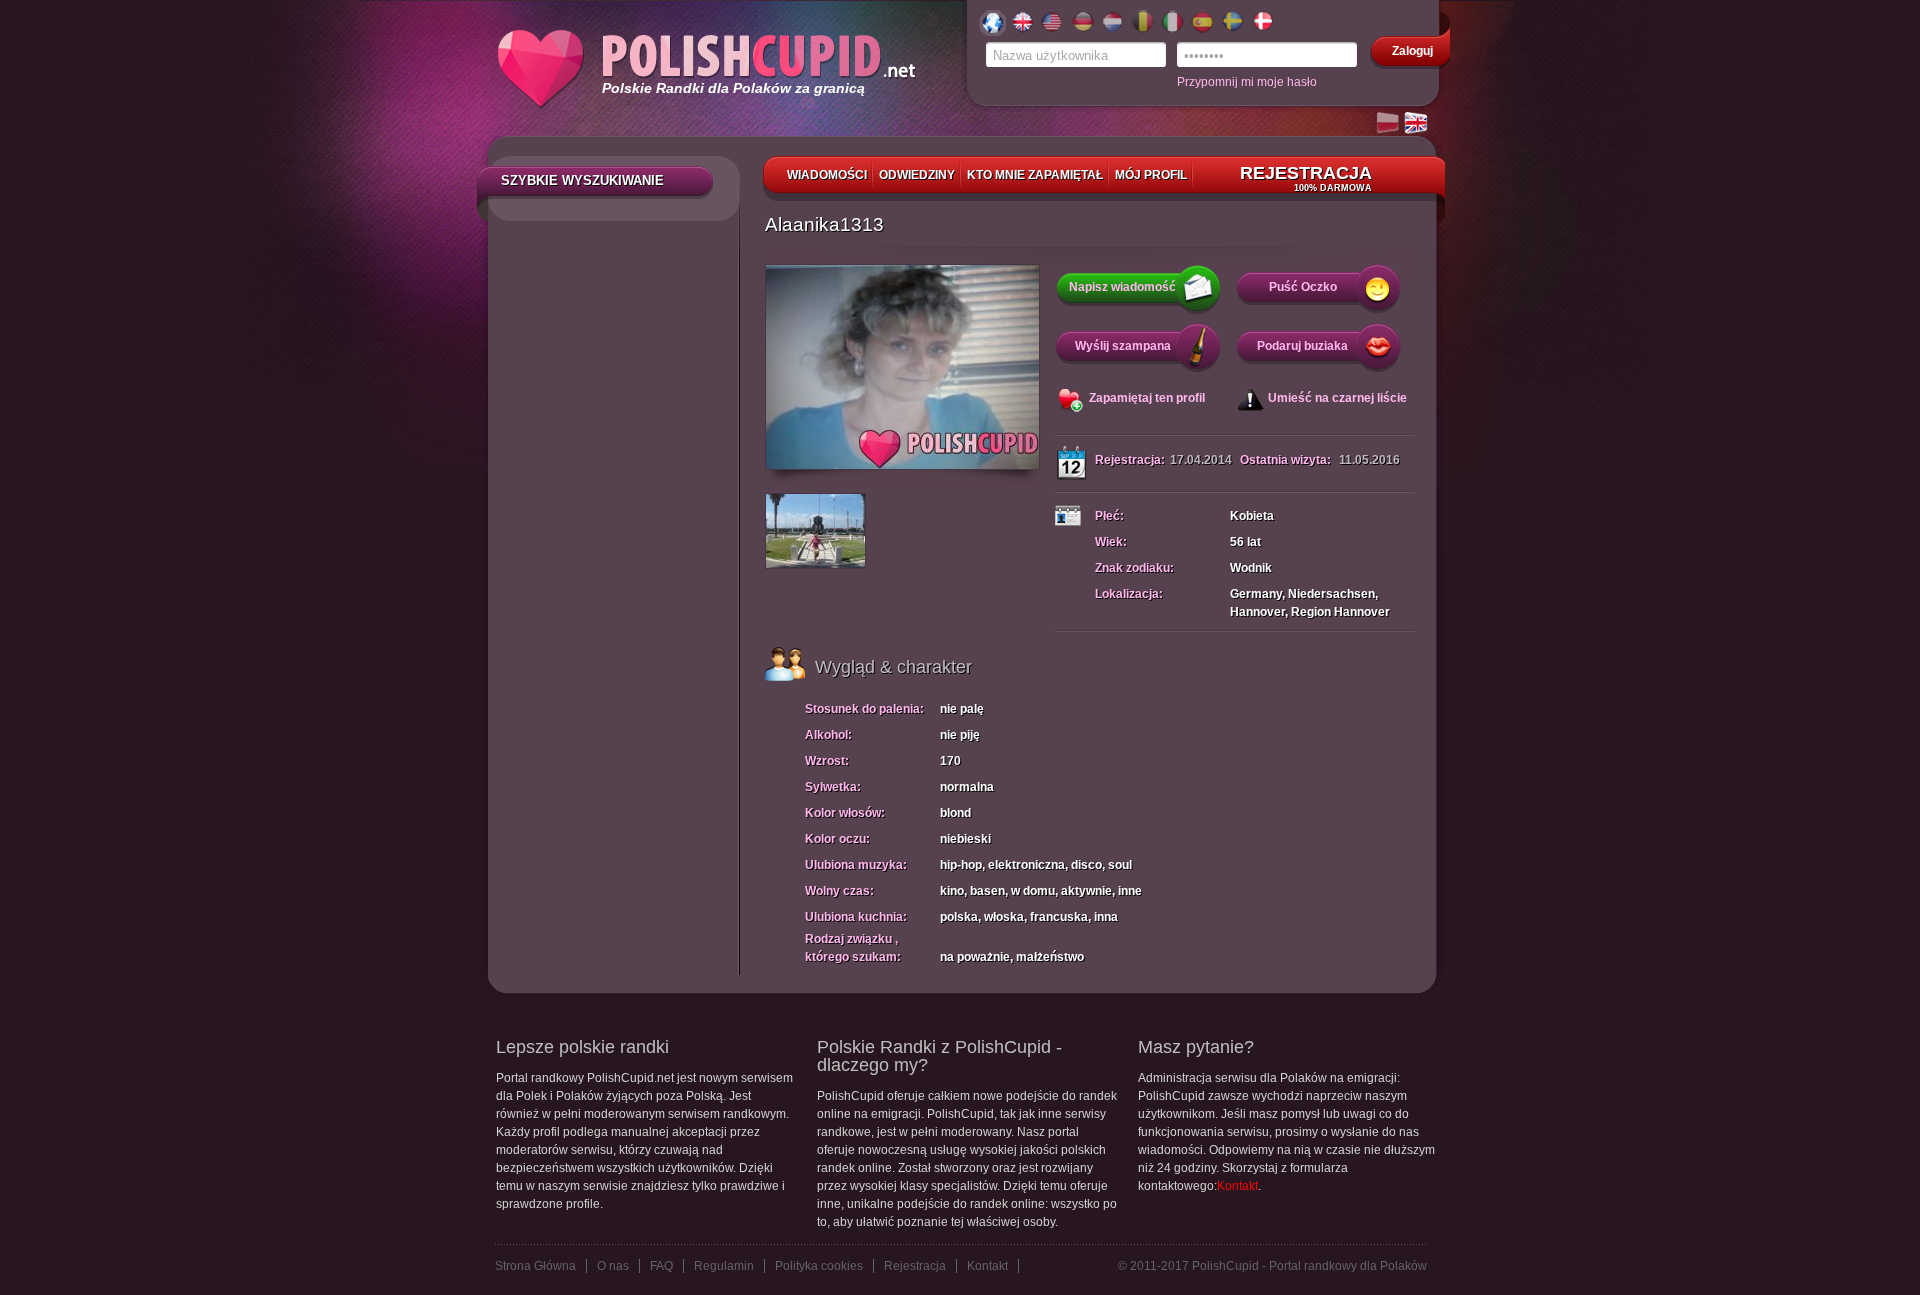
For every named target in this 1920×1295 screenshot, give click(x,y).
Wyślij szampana (1123, 346)
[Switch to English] (1417, 124)
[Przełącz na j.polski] (1389, 124)
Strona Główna (535, 1266)
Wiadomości (827, 175)
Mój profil (1151, 175)
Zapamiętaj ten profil (1147, 398)
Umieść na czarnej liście (1337, 398)
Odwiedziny (917, 175)
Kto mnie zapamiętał (1035, 175)
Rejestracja (1306, 178)
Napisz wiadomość (1122, 287)
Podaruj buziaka (1302, 346)
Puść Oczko (1303, 287)
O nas (613, 1266)
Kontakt (1237, 1186)
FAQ (661, 1266)
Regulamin (724, 1266)
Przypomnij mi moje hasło (1247, 82)
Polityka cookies (819, 1266)
